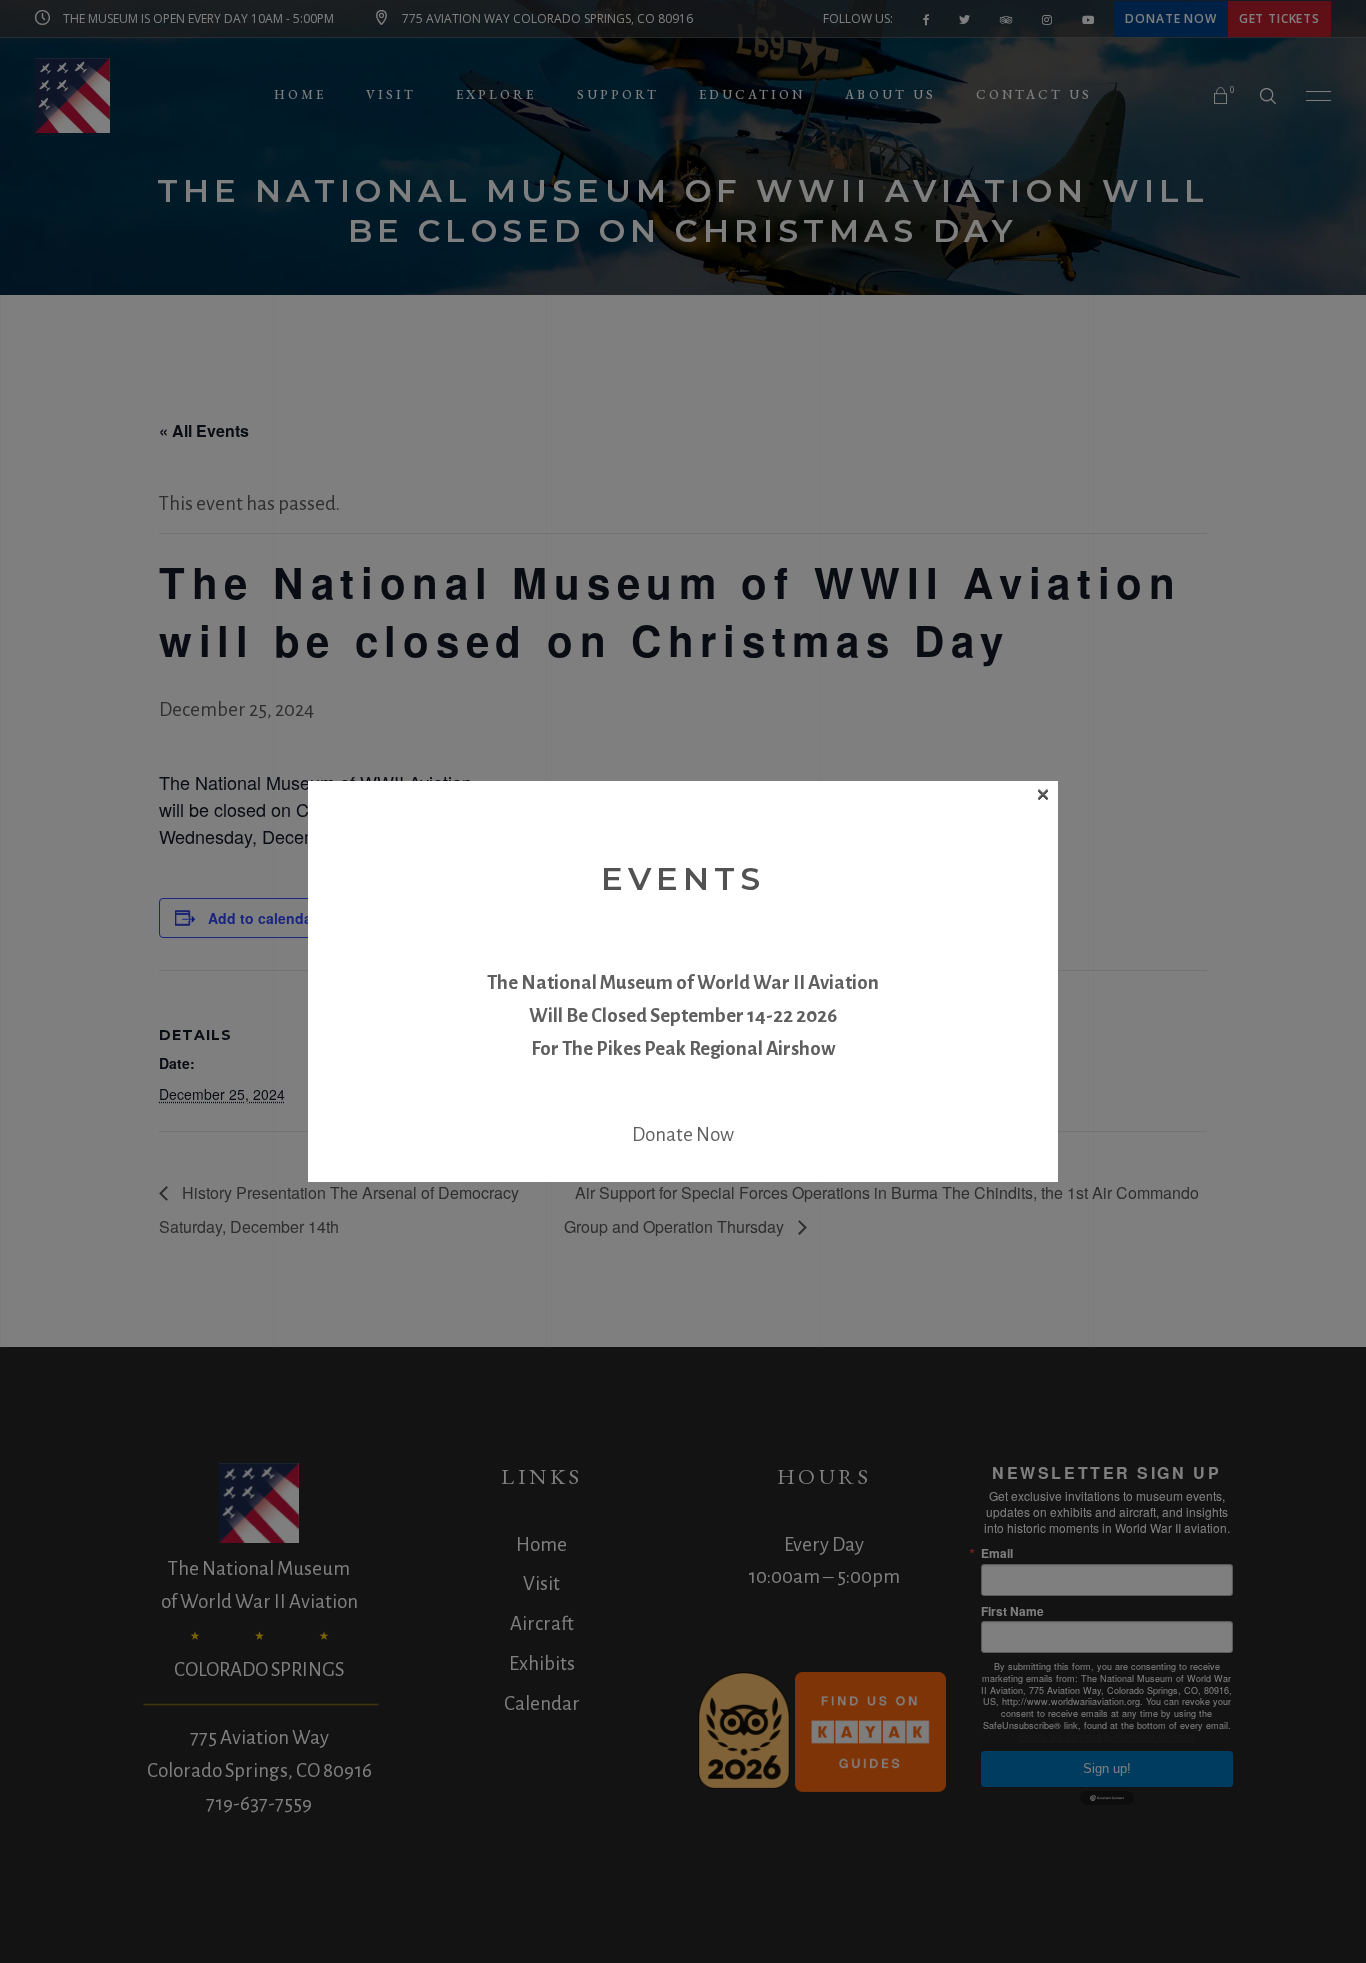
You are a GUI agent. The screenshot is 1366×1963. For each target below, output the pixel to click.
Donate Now (683, 1134)
